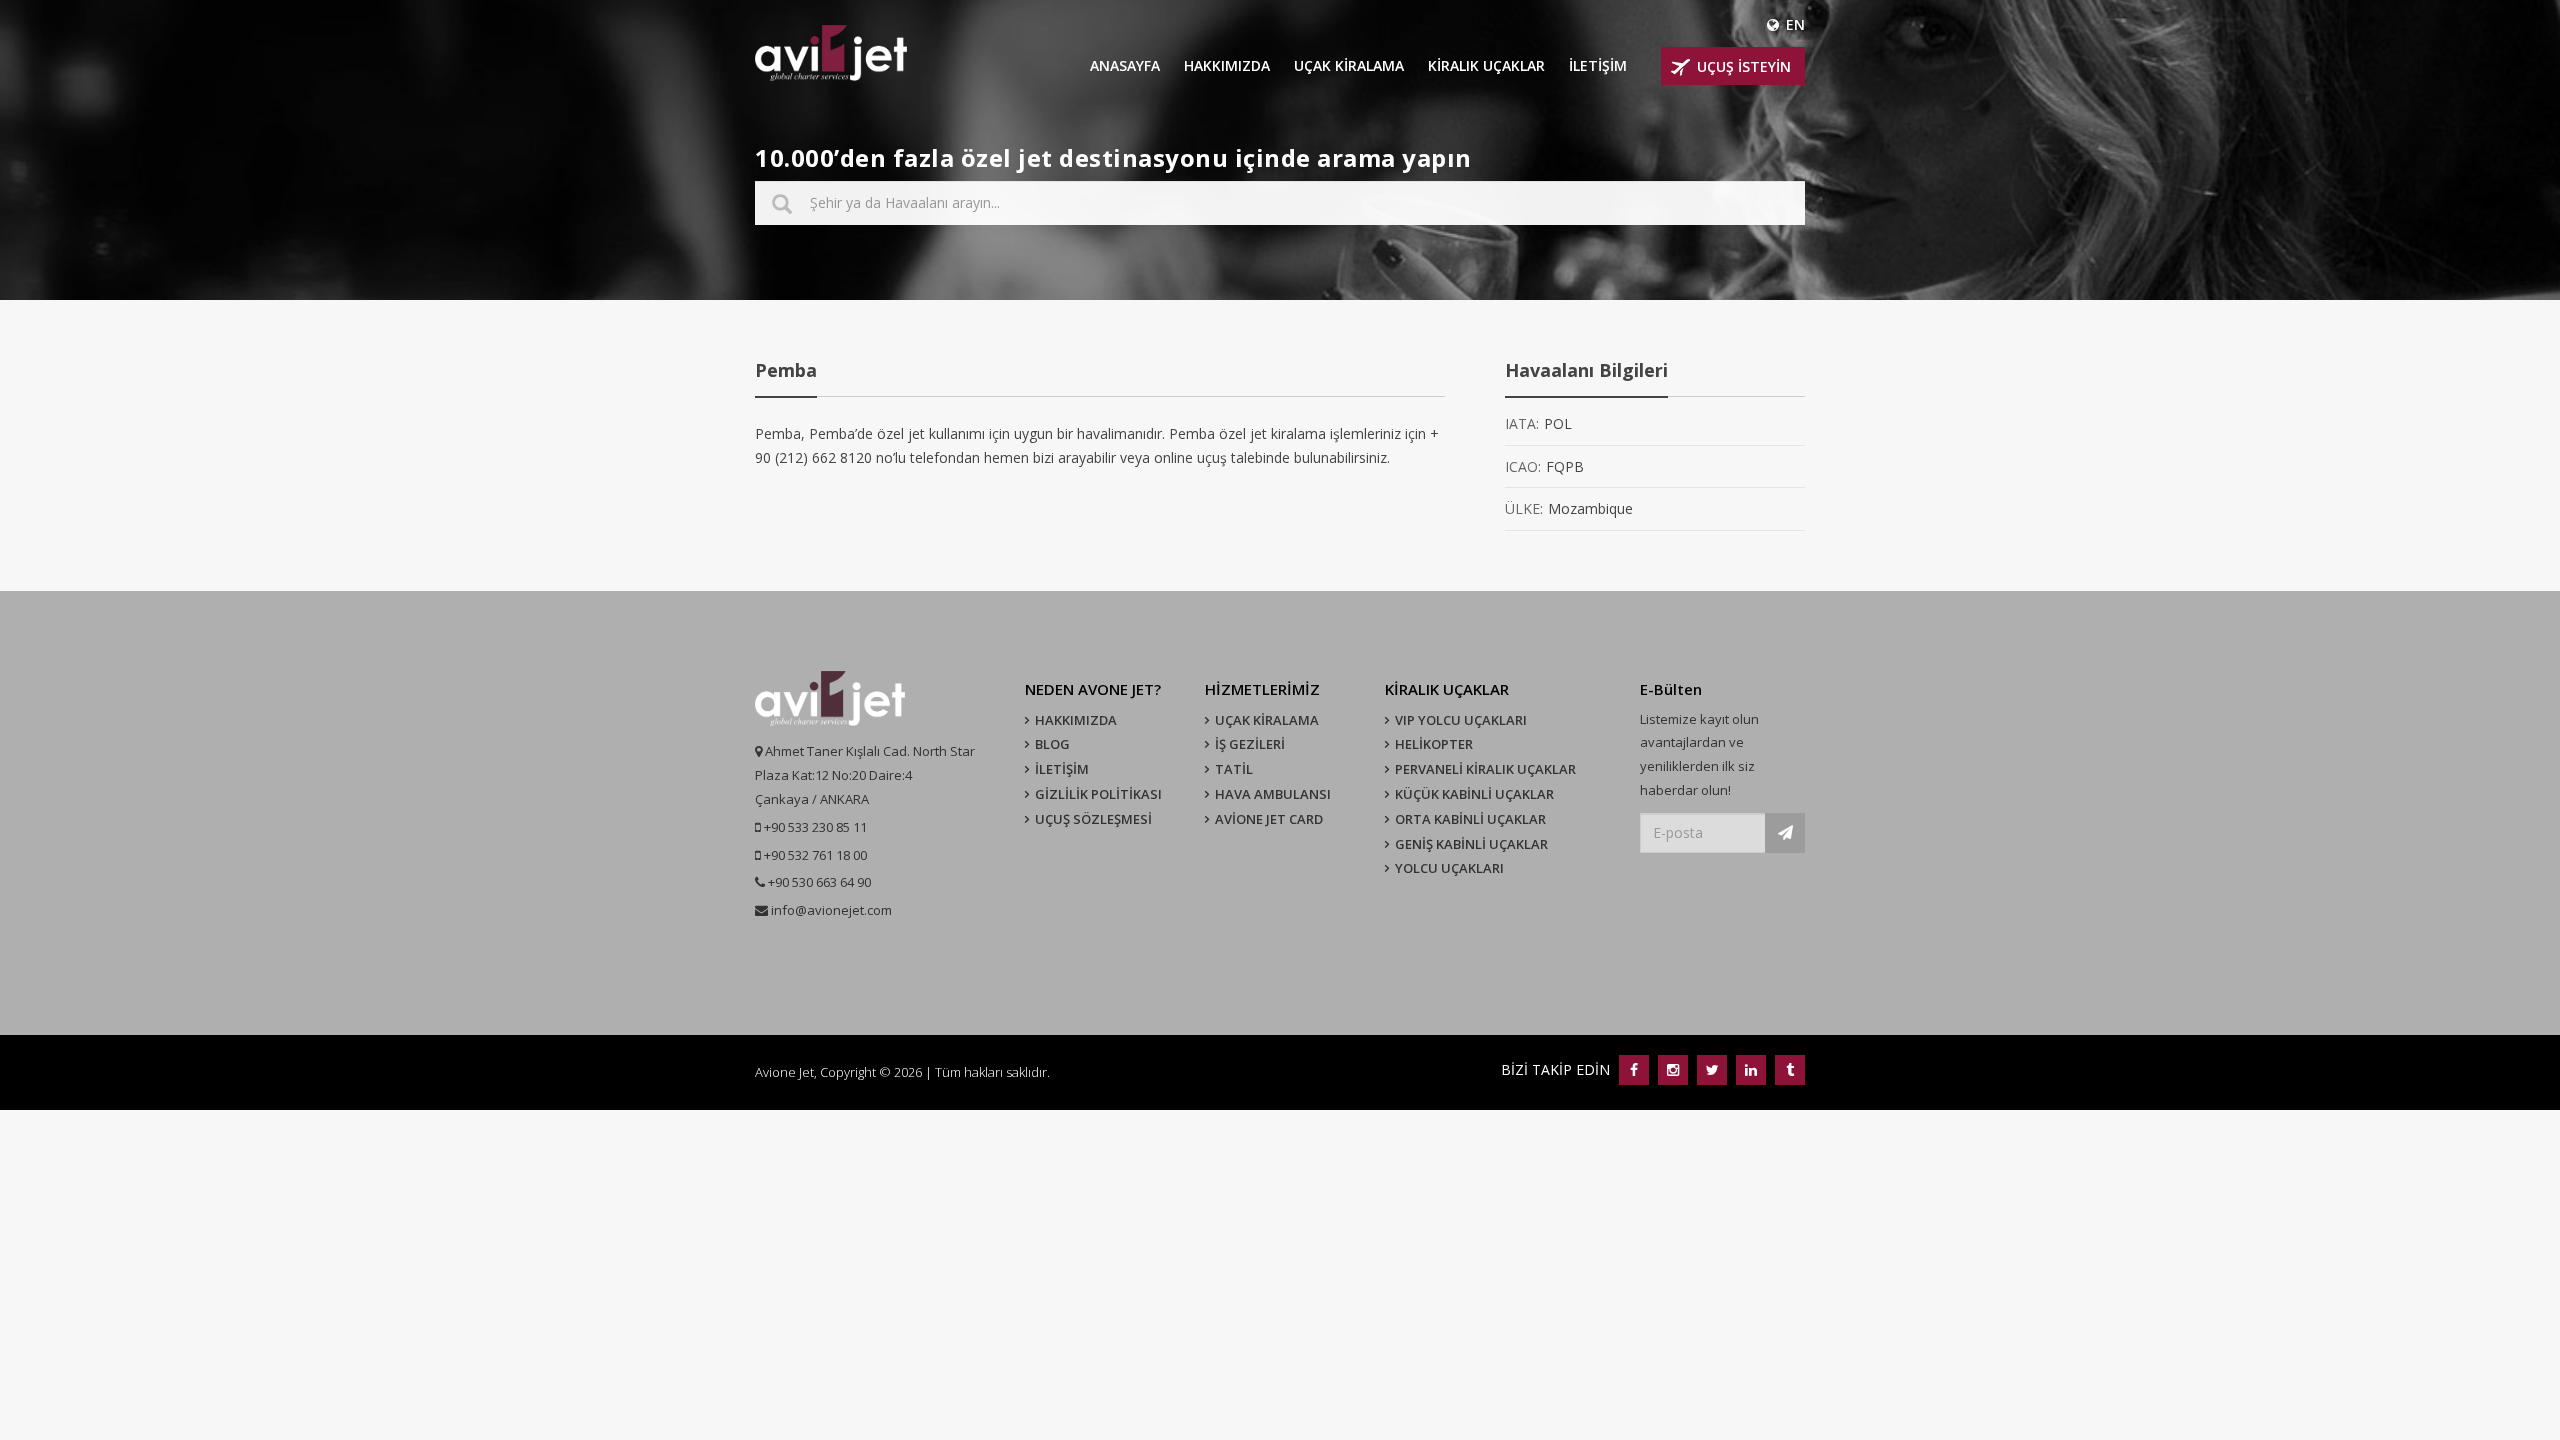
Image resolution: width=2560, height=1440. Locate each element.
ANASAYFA (1125, 65)
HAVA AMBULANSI (1273, 794)
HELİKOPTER (1434, 744)
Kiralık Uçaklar (1486, 65)
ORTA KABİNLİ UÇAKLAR (1470, 819)
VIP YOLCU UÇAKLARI (1461, 720)
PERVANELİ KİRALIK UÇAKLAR (1485, 769)
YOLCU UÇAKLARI (1449, 868)
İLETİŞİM (1598, 65)
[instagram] (1672, 1069)
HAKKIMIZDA (1227, 65)
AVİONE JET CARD (1269, 819)
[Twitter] (1711, 1069)
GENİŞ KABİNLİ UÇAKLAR (1471, 844)
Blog (1052, 744)
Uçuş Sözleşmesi (1093, 819)
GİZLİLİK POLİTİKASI (1098, 794)
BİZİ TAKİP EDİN (1557, 1069)
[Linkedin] (1750, 1069)
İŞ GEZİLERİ (1250, 744)
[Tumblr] (1787, 1069)
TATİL (1234, 769)
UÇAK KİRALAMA (1349, 65)
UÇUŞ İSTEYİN (1744, 66)
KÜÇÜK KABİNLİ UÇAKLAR (1474, 794)
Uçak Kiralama (1267, 720)
